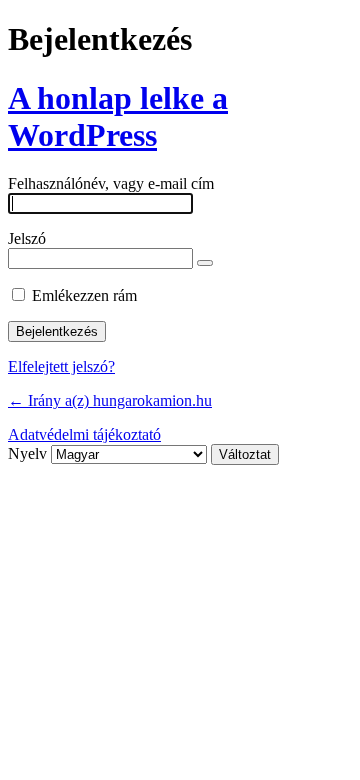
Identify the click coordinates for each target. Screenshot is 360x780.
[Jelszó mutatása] (205, 263)
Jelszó (27, 238)
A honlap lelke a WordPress (118, 116)
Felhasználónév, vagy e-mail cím (111, 183)
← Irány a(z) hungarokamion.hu (110, 400)
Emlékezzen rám (84, 295)
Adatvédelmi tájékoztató (84, 434)
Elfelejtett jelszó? (61, 366)
